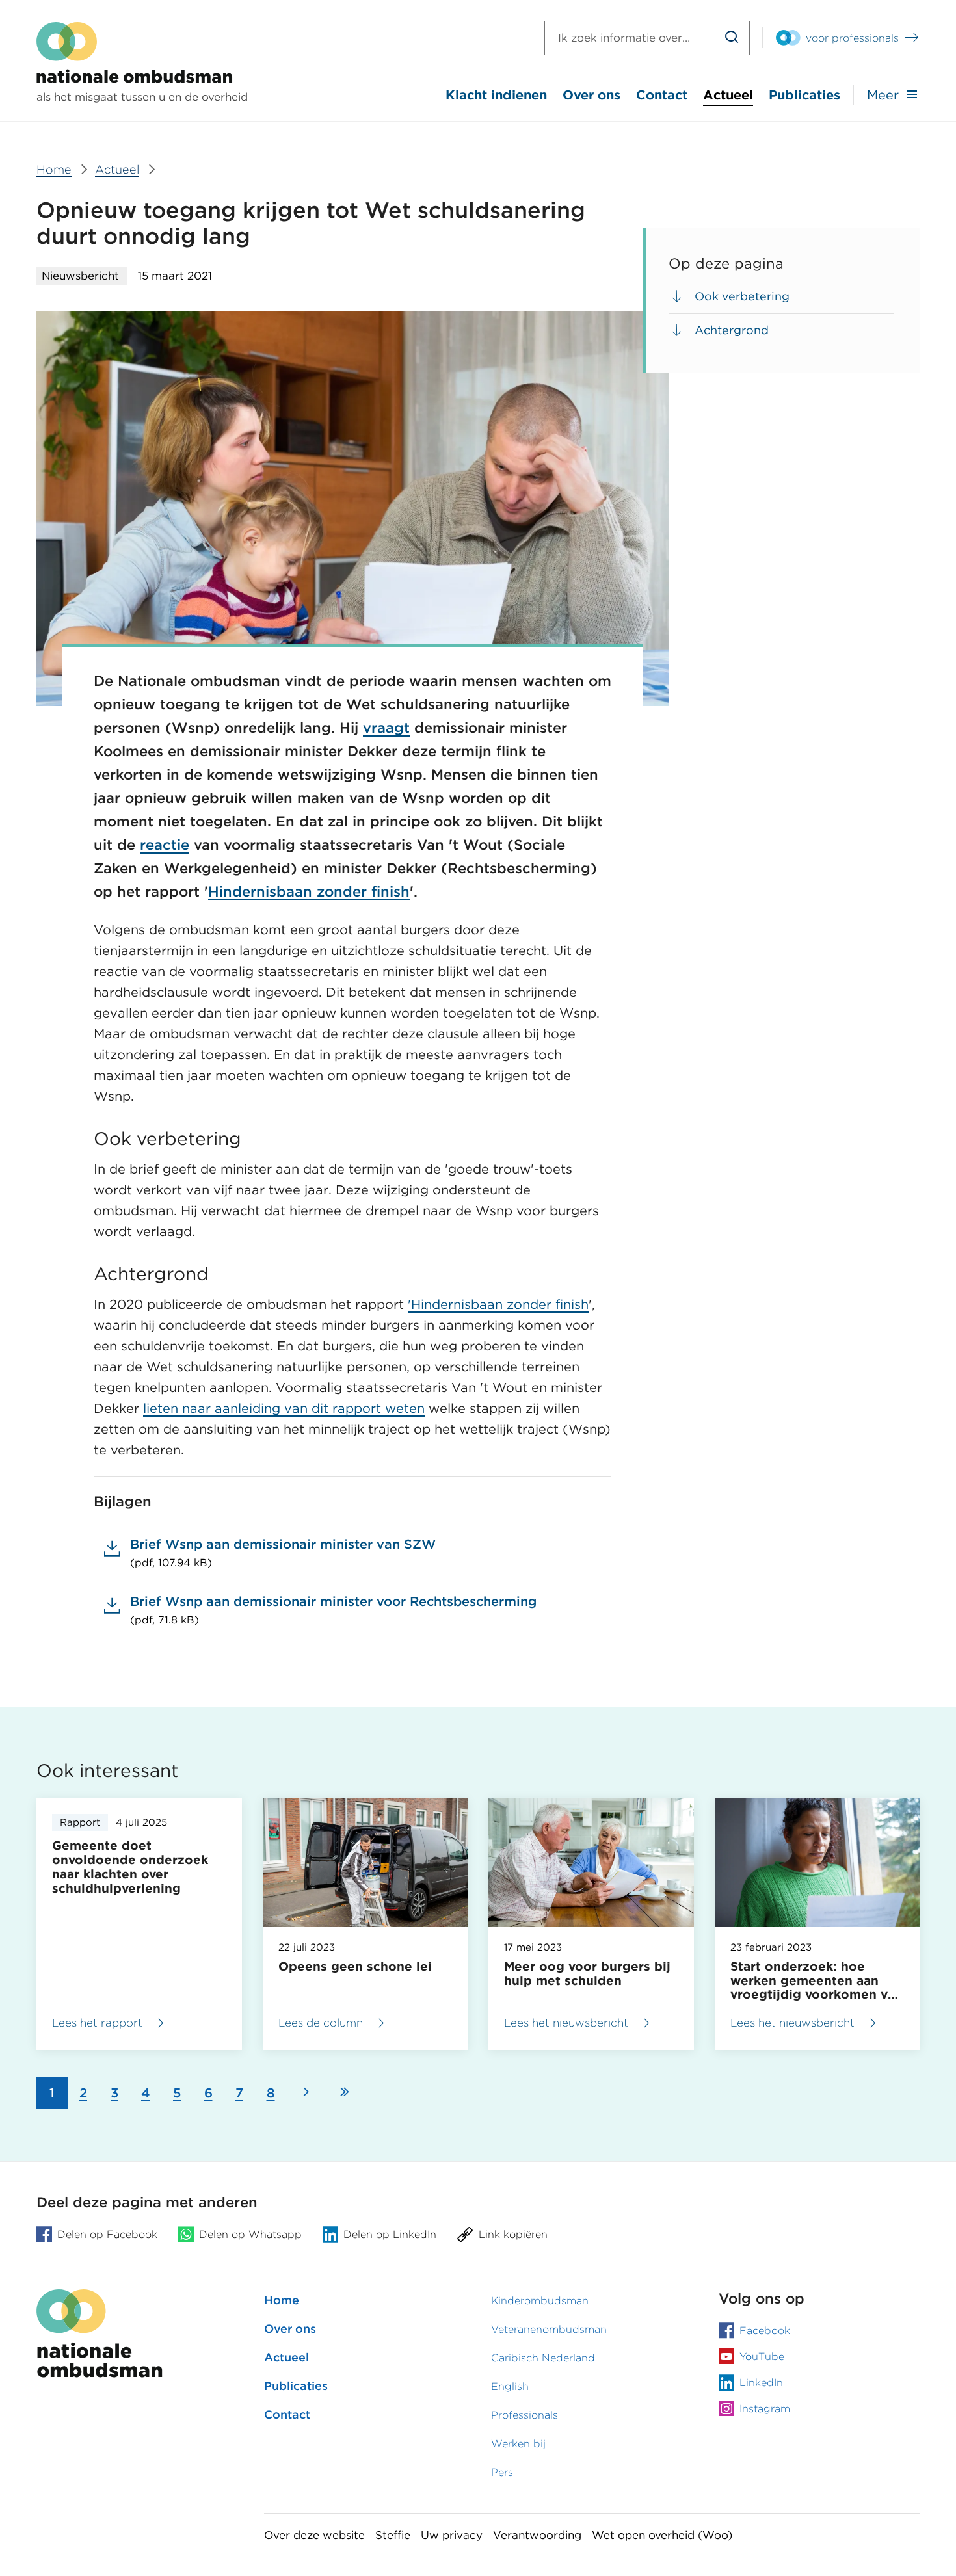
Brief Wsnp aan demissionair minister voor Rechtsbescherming (333, 1610)
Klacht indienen (496, 95)
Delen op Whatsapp (250, 2234)
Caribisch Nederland (543, 2358)
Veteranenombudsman (549, 2329)
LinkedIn (761, 2383)
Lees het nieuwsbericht (566, 2023)
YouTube (762, 2357)
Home (282, 2300)
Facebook (765, 2331)
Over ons (591, 95)
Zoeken (732, 38)
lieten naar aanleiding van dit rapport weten (284, 1408)
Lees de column (321, 2023)
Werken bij (518, 2444)
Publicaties (804, 95)
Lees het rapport (105, 2025)
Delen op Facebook (107, 2234)
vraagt (386, 728)
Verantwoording (537, 2535)
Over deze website (314, 2535)
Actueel (728, 95)
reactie (165, 845)
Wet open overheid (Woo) (662, 2535)
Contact (662, 95)
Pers (502, 2472)
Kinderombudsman (540, 2301)
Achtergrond (732, 330)
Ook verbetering (742, 296)
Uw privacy (452, 2535)
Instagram (765, 2409)
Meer (883, 95)
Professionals (524, 2415)
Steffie (393, 2535)
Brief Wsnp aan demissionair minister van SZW (283, 1553)
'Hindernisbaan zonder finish (498, 1304)
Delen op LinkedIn (390, 2234)
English (510, 2386)
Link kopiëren (513, 2234)
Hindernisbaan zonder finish (309, 891)
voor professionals (852, 38)
